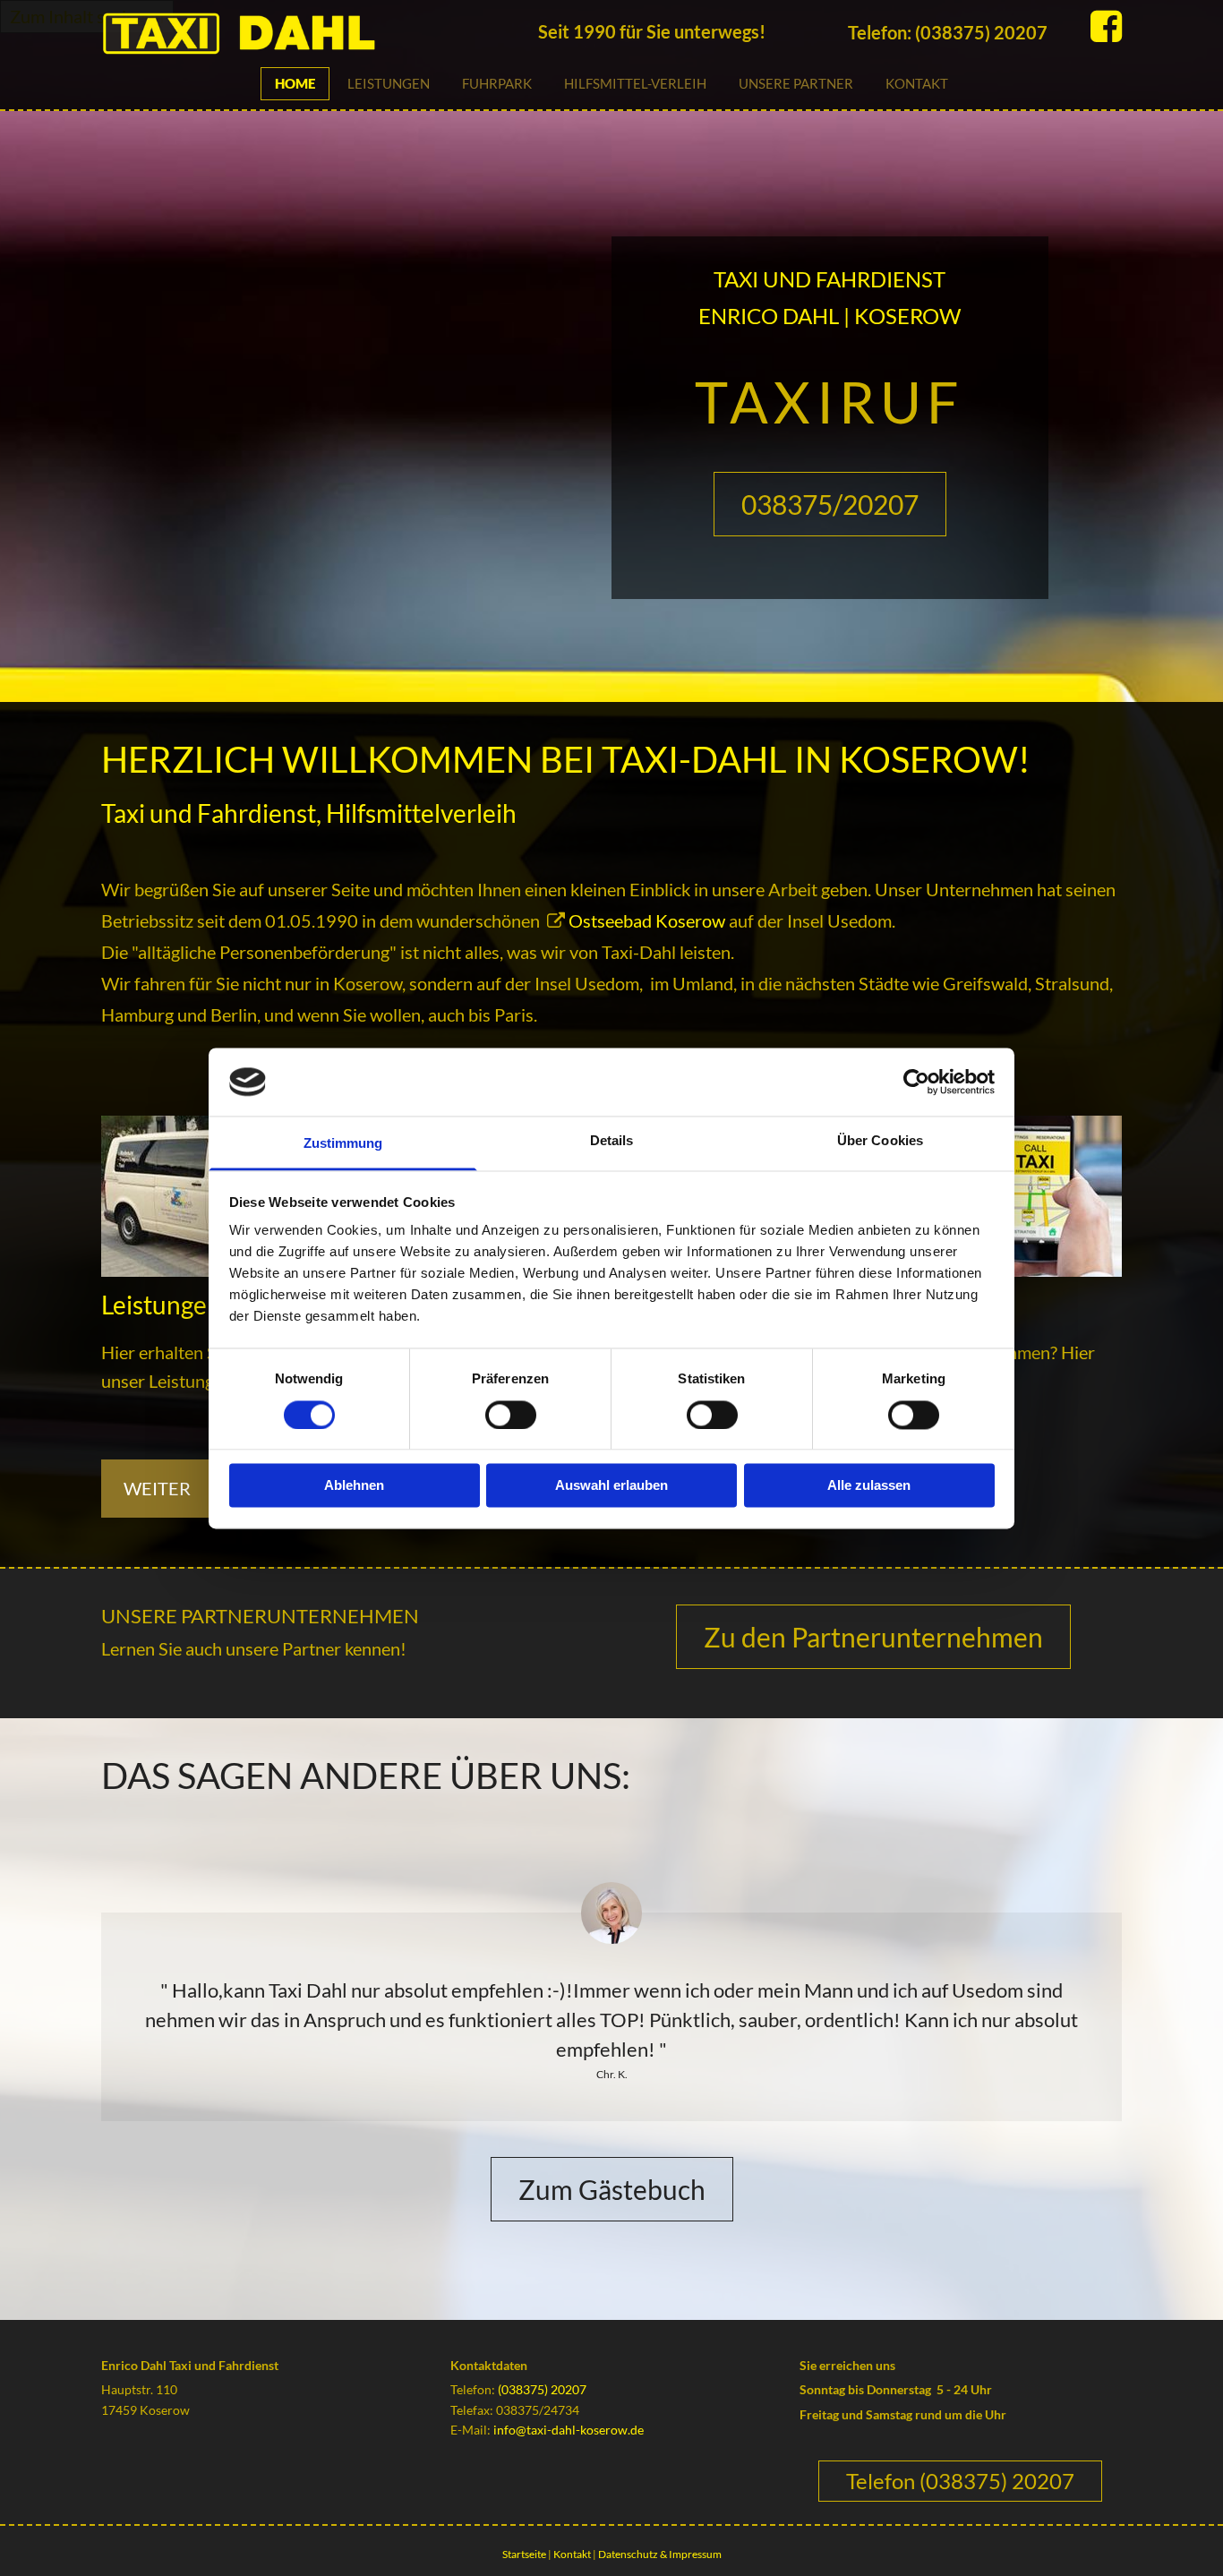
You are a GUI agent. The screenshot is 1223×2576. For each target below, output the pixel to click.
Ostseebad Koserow (647, 920)
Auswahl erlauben (611, 1486)
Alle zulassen (869, 1486)
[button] (830, 504)
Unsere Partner (796, 83)
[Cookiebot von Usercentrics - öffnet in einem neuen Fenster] (916, 1082)
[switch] (511, 1415)
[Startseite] (306, 33)
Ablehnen (354, 1486)
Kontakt (917, 83)
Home (295, 83)
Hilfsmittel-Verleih (635, 83)
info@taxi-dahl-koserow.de (569, 2430)
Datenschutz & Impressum (660, 2554)
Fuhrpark (497, 83)
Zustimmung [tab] (343, 1144)
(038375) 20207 (542, 2389)
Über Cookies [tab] (880, 1141)
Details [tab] (612, 1141)
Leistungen (389, 83)
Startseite (524, 2554)
